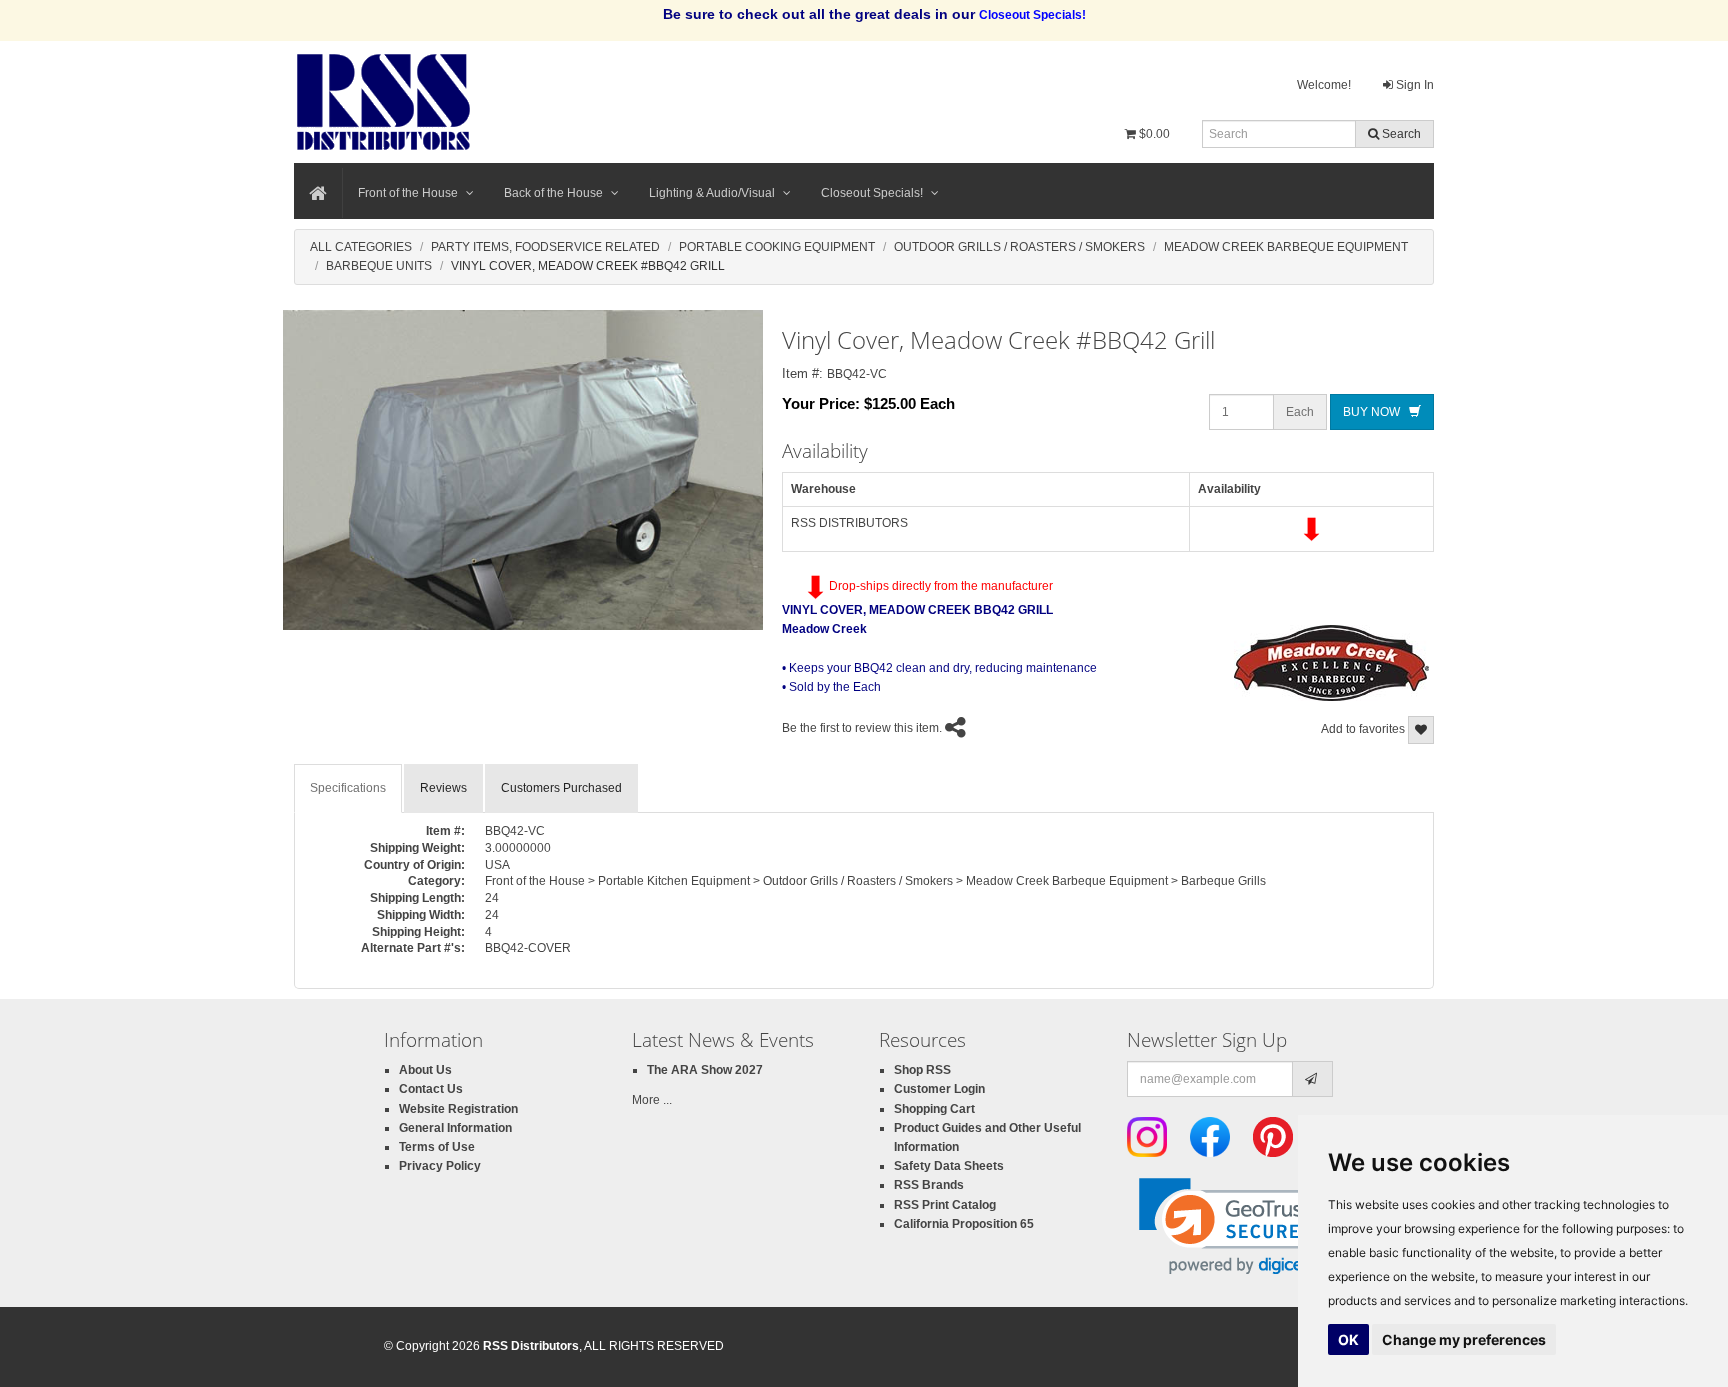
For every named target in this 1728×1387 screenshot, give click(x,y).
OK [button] (1348, 1339)
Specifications (348, 788)
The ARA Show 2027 (705, 1070)
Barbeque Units (379, 266)
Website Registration (458, 1109)
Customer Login (939, 1089)
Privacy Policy (440, 1166)
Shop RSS (922, 1070)
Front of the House (408, 193)
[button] (1235, 1226)
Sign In (1413, 85)
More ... (652, 1100)
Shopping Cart (934, 1109)
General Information (455, 1128)
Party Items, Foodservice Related (545, 247)
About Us (425, 1070)
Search (1400, 134)
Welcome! (1324, 85)
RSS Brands (929, 1185)
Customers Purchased (561, 788)
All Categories (361, 247)
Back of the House (553, 193)
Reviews (443, 788)
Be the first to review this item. (862, 728)
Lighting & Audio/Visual (712, 193)
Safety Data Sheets (949, 1166)
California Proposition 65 (964, 1224)
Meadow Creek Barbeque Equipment (1286, 247)
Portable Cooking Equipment (777, 247)
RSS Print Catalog (945, 1205)
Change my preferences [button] (1464, 1339)
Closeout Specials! (872, 193)
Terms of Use (437, 1147)
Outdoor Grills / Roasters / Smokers (1019, 247)
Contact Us (431, 1089)
